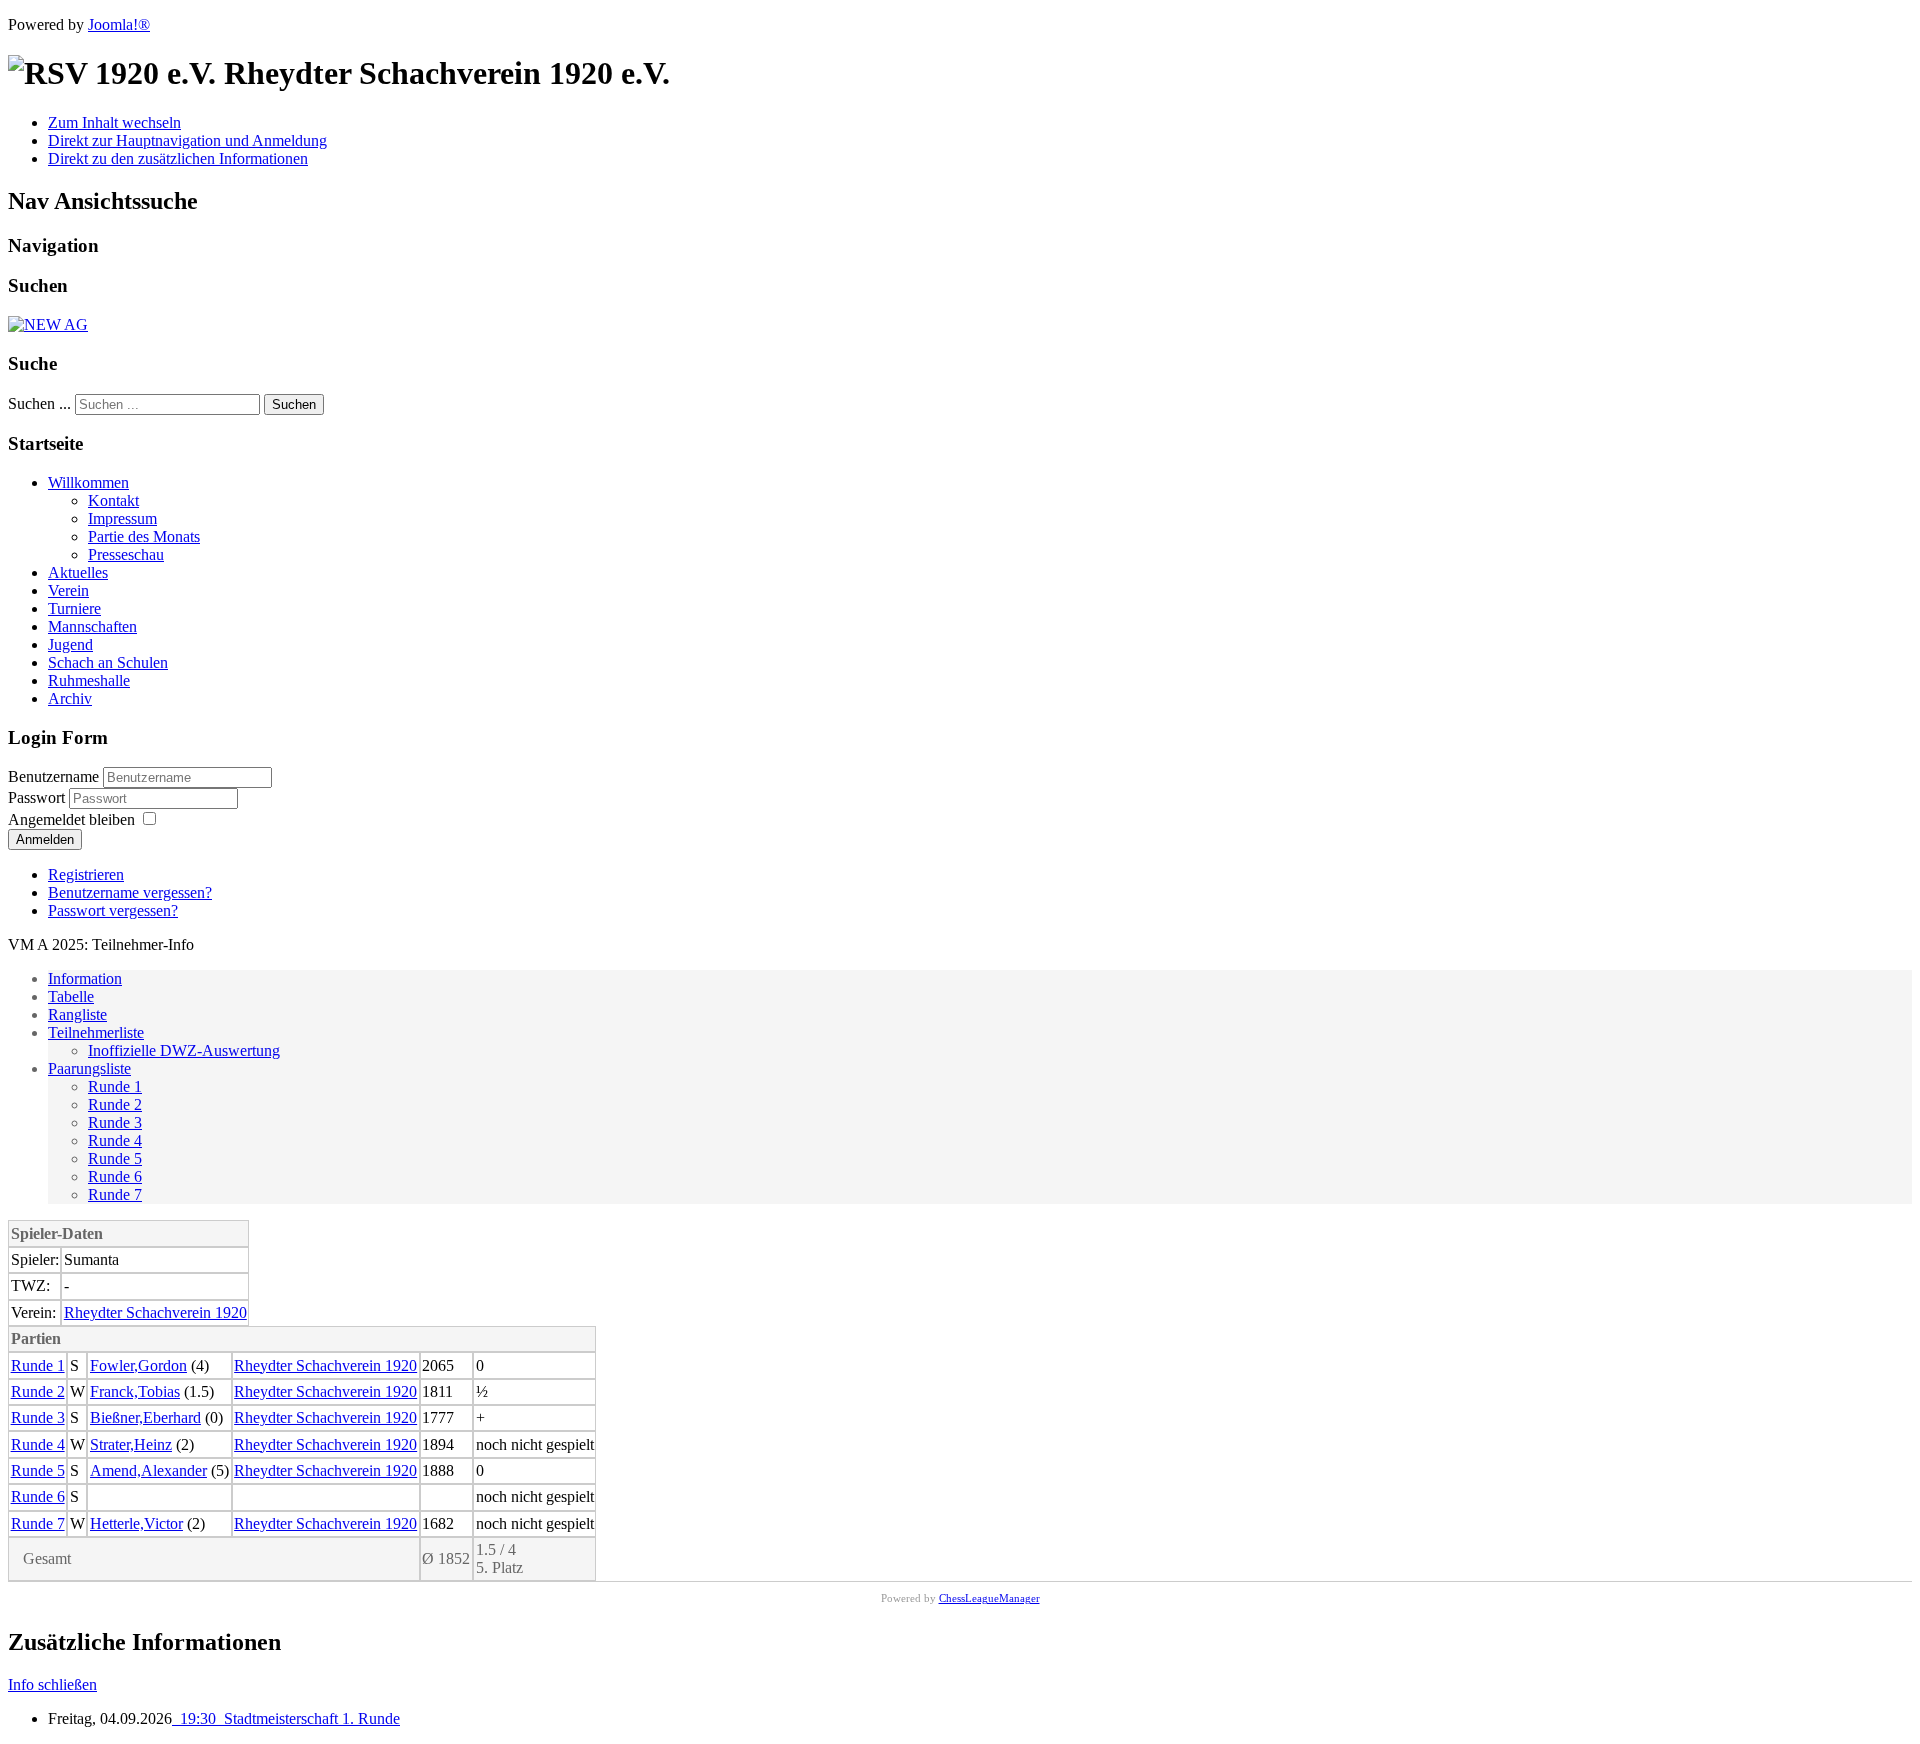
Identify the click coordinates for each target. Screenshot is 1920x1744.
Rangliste (77, 1014)
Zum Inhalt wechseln (114, 122)
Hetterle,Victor (136, 1523)
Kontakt (113, 500)
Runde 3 (115, 1122)
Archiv (70, 698)
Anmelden (45, 839)
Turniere (74, 608)
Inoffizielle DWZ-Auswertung (184, 1050)
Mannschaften (92, 626)
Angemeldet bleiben (71, 819)
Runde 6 (115, 1176)
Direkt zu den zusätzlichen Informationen (178, 158)
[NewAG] (48, 324)
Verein (68, 590)
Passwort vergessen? (113, 910)
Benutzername (53, 776)
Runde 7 (115, 1194)
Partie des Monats (144, 536)
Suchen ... (39, 403)
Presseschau (126, 554)
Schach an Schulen (108, 662)
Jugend (70, 644)
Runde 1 (115, 1086)
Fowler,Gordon (138, 1365)
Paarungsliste (89, 1068)
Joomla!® (119, 24)
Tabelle (71, 996)
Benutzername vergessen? (130, 892)
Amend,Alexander (148, 1470)
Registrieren (86, 874)
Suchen (294, 404)
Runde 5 (115, 1158)
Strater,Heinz (131, 1444)
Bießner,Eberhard (145, 1417)
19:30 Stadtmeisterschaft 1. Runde (286, 1718)
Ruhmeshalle (89, 680)
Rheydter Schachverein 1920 (155, 1312)
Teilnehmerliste (96, 1032)
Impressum (122, 518)
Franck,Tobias (135, 1391)
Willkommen (88, 482)
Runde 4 (115, 1140)
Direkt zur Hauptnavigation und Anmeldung (187, 140)
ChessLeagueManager (989, 1598)
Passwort (38, 797)
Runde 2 (115, 1104)
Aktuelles (78, 572)
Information (85, 978)
